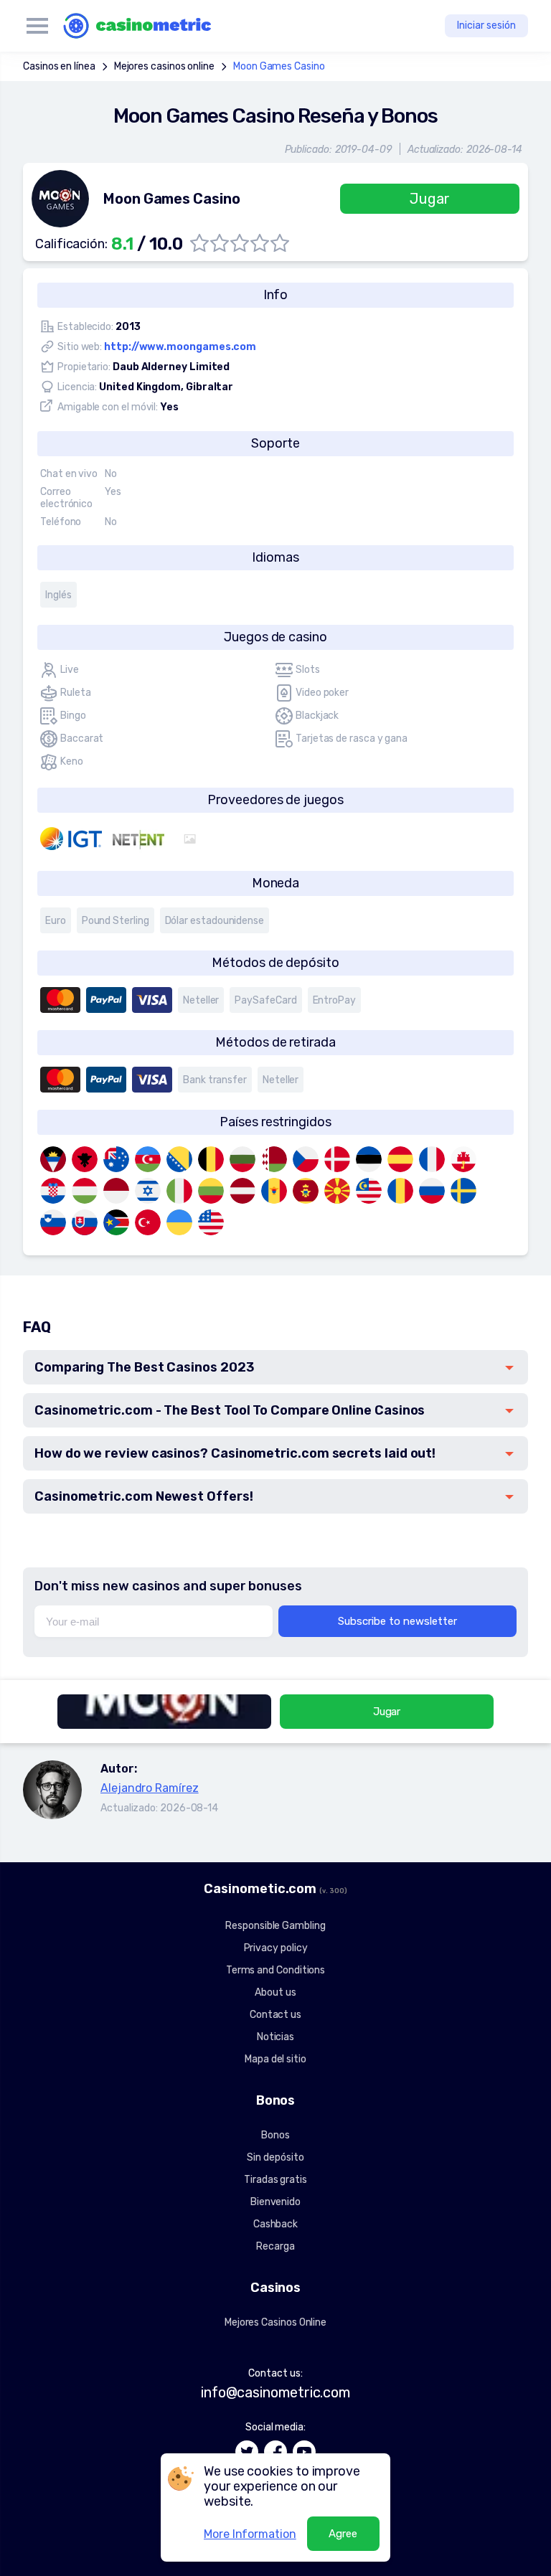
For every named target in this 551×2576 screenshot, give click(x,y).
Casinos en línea (59, 66)
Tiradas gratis (275, 2180)
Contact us (275, 2015)
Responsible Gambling (275, 1926)
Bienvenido (275, 2202)
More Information (250, 2534)
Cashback (275, 2224)
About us (275, 1992)
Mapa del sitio (275, 2059)
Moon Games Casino (279, 66)
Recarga (275, 2246)
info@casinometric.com (275, 2392)
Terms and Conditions (275, 1970)
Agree (343, 2534)
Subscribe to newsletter (397, 1621)
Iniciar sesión (486, 25)
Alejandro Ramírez (150, 1788)
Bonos (275, 2135)
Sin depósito (275, 2157)
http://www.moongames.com (180, 347)
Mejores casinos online (164, 66)
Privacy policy (276, 1948)
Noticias (275, 2037)
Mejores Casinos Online (275, 2322)
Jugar (430, 199)
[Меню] (37, 26)
